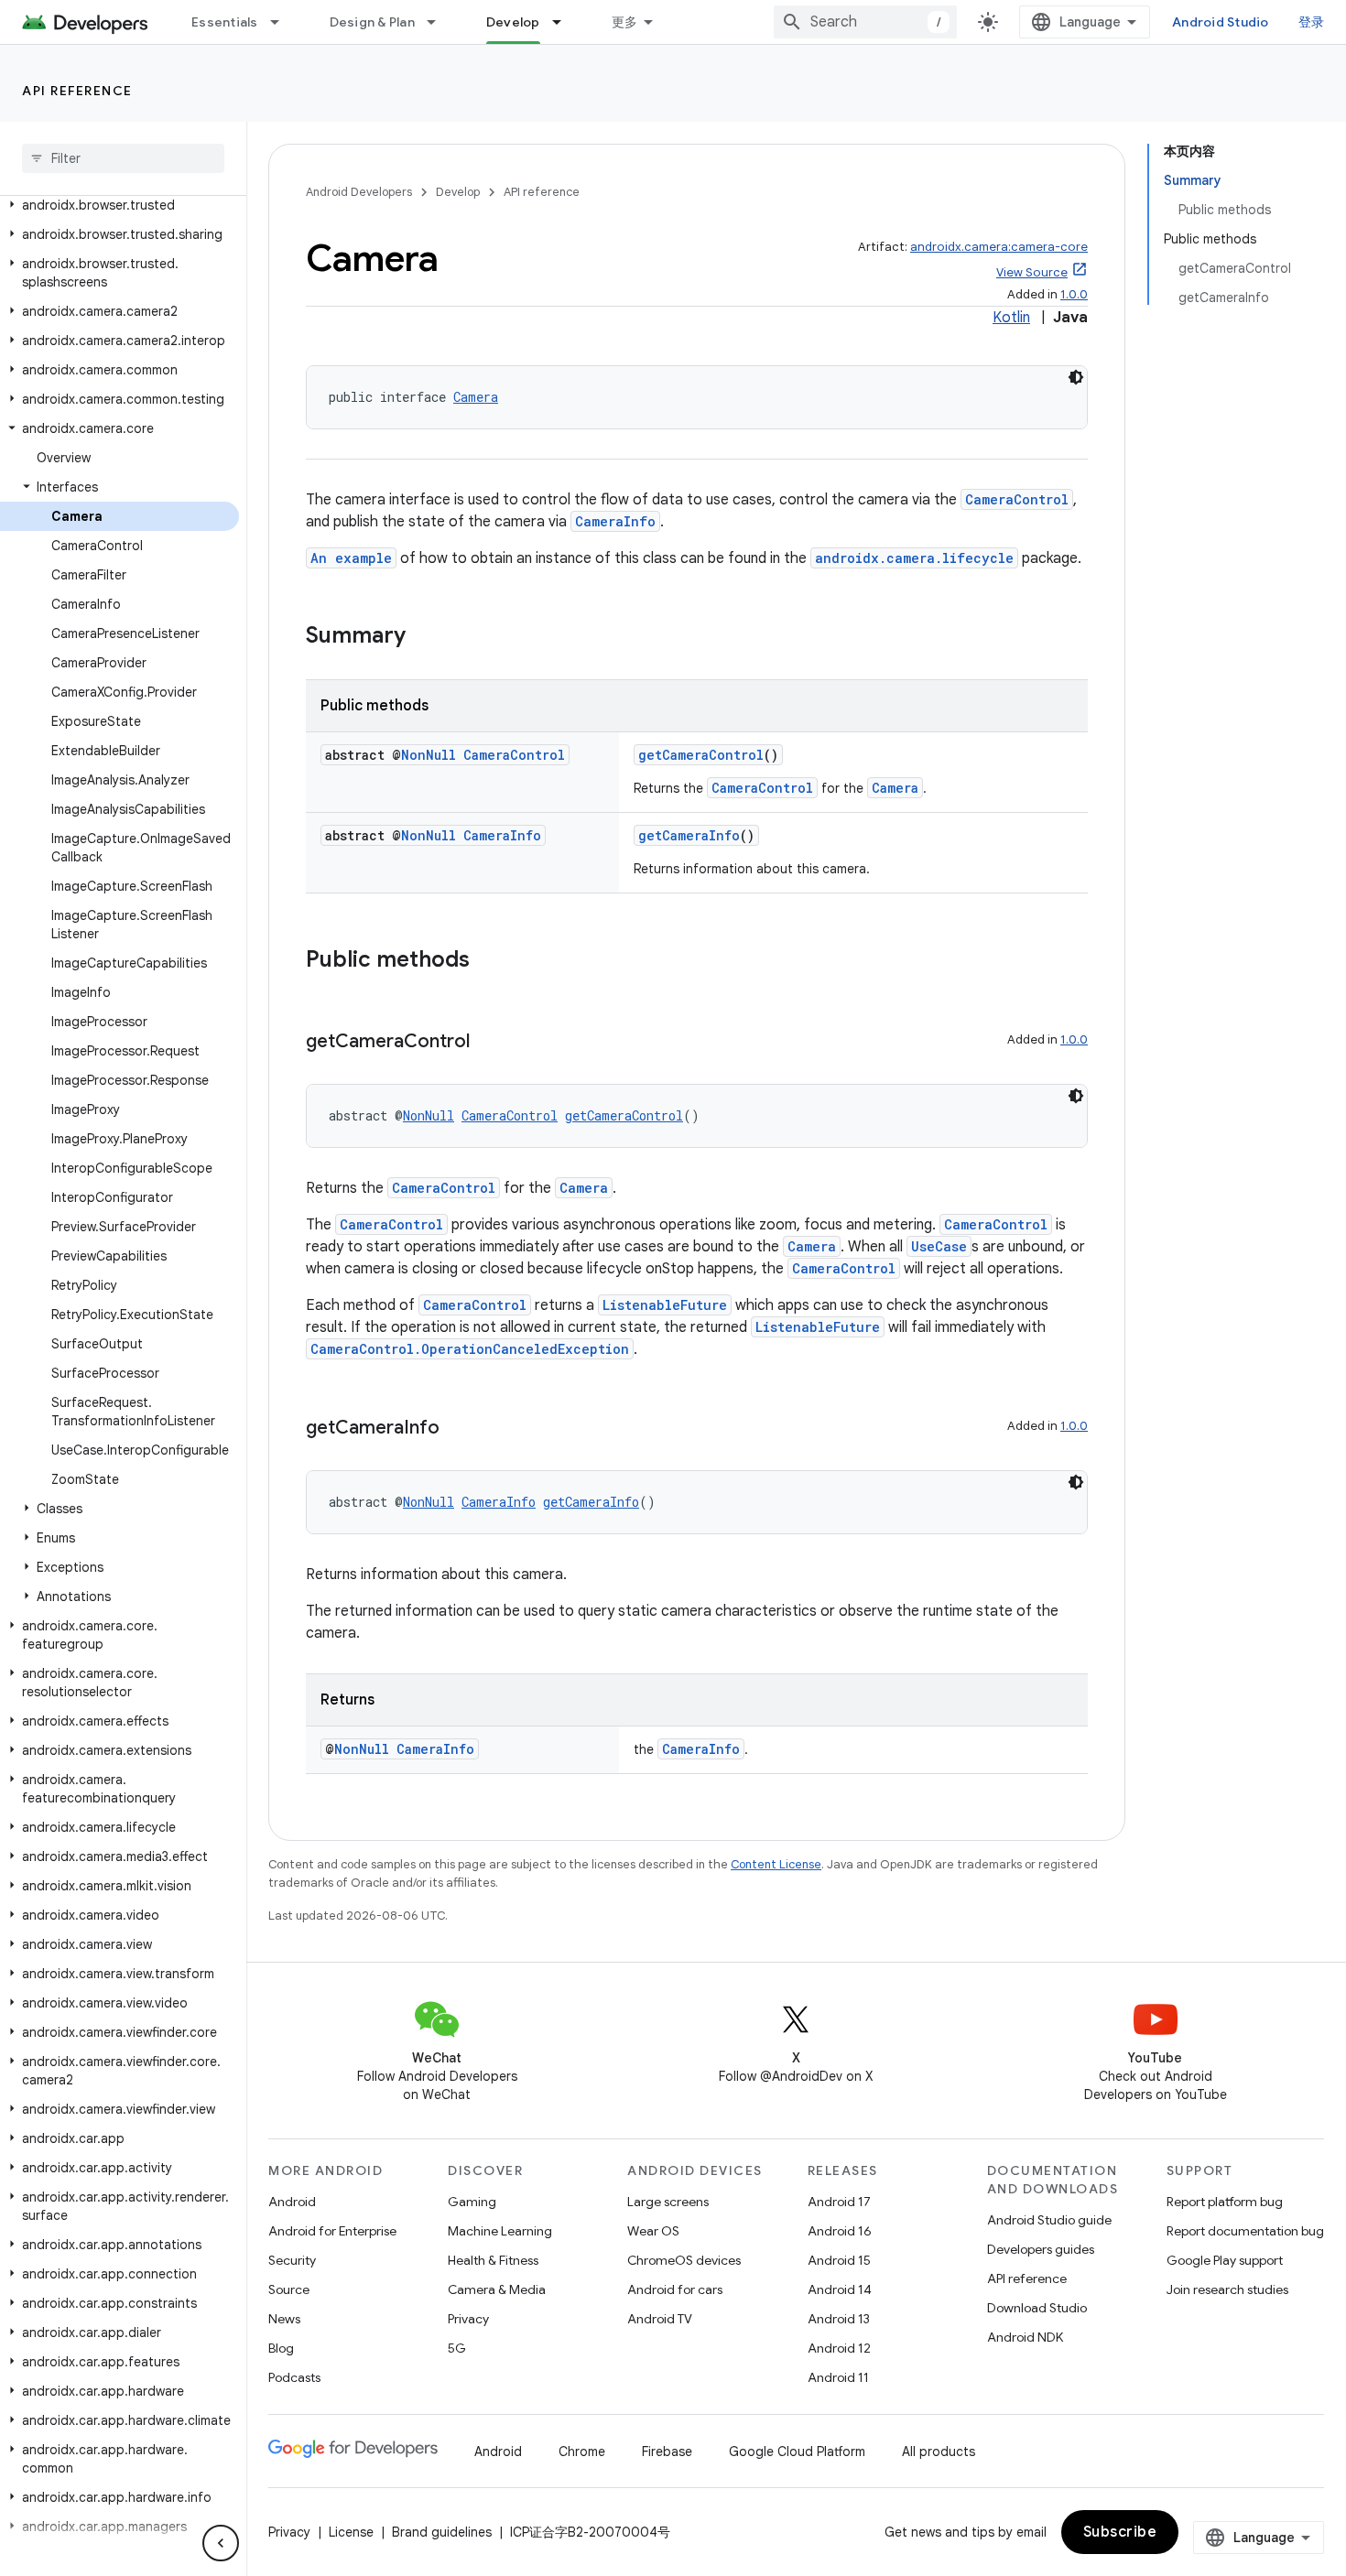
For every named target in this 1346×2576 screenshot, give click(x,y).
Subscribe (1120, 2532)
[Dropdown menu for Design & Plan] (440, 22)
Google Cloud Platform (797, 2452)
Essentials (225, 22)
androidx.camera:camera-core (999, 247)
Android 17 (839, 2202)
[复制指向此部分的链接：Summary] (424, 637)
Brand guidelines (442, 2532)
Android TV (660, 2319)
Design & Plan (372, 22)
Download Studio (1037, 2308)
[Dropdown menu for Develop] (565, 22)
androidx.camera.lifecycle (914, 558)
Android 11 (838, 2377)
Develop (513, 22)
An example (351, 558)
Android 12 (839, 2348)
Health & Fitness (493, 2260)
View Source (1032, 272)
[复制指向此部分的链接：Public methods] (488, 961)
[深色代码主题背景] (1076, 377)
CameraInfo (615, 521)
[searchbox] (123, 158)
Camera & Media (497, 2289)
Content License (776, 1864)
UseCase (939, 1246)
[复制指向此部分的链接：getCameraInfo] (458, 1429)
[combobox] (865, 22)
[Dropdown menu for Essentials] (283, 22)
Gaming (472, 2202)
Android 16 (840, 2231)
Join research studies (1227, 2289)
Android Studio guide (1049, 2220)
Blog (281, 2348)
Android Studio (1221, 22)
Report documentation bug (1245, 2231)
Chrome (582, 2452)
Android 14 (840, 2289)
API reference (77, 91)
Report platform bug (1225, 2202)
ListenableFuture (665, 1305)
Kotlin (1011, 318)
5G (457, 2348)
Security (292, 2260)
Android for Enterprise (332, 2231)
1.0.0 (1074, 294)
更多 (625, 22)
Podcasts (294, 2377)
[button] (119, 205)
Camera (476, 397)
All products (939, 2452)
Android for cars (675, 2289)
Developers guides (1041, 2249)
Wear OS (653, 2231)
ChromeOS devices (684, 2260)
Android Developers (359, 192)
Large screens (668, 2202)
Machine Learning (500, 2231)
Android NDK (1025, 2337)
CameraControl (1017, 499)
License (351, 2532)
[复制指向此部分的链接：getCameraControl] (488, 1043)
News (284, 2319)
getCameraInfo (689, 835)
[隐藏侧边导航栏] (221, 2543)
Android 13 (839, 2319)
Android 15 (839, 2260)
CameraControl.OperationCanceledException (470, 1349)
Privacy (468, 2319)
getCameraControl (701, 755)
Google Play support (1225, 2260)
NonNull (429, 755)
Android (292, 2202)
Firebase (667, 2452)
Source (289, 2289)
